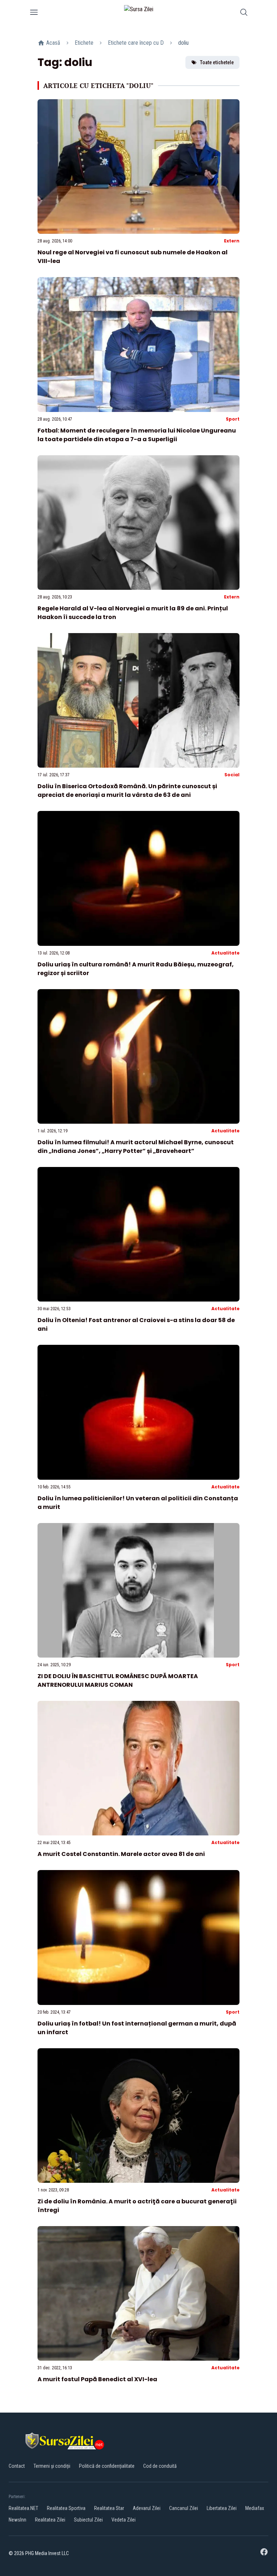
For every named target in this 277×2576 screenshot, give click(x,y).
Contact (17, 2466)
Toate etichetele (217, 62)
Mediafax (255, 2508)
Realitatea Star (109, 2508)
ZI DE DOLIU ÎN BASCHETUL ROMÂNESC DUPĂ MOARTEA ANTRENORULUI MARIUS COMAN (118, 1680)
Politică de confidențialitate (107, 2466)
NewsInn (17, 2520)
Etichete (84, 43)
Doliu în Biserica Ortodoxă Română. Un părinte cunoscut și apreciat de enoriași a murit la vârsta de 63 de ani (127, 791)
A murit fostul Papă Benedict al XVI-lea (97, 2379)
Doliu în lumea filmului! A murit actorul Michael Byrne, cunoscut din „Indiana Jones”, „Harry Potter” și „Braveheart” (136, 1147)
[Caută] (244, 14)
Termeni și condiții (52, 2466)
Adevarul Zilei (147, 2508)
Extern (232, 241)
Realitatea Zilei (50, 2520)
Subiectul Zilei (88, 2520)
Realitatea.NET (23, 2508)
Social (232, 775)
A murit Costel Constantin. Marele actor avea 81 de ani (121, 1854)
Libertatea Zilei (222, 2508)
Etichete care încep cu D (136, 43)
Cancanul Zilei (184, 2508)
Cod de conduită (160, 2466)
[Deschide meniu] (34, 14)
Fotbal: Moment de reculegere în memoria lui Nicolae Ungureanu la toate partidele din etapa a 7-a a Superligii (137, 435)
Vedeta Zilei (124, 2520)
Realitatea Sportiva (66, 2508)
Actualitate (225, 953)
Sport (233, 419)
